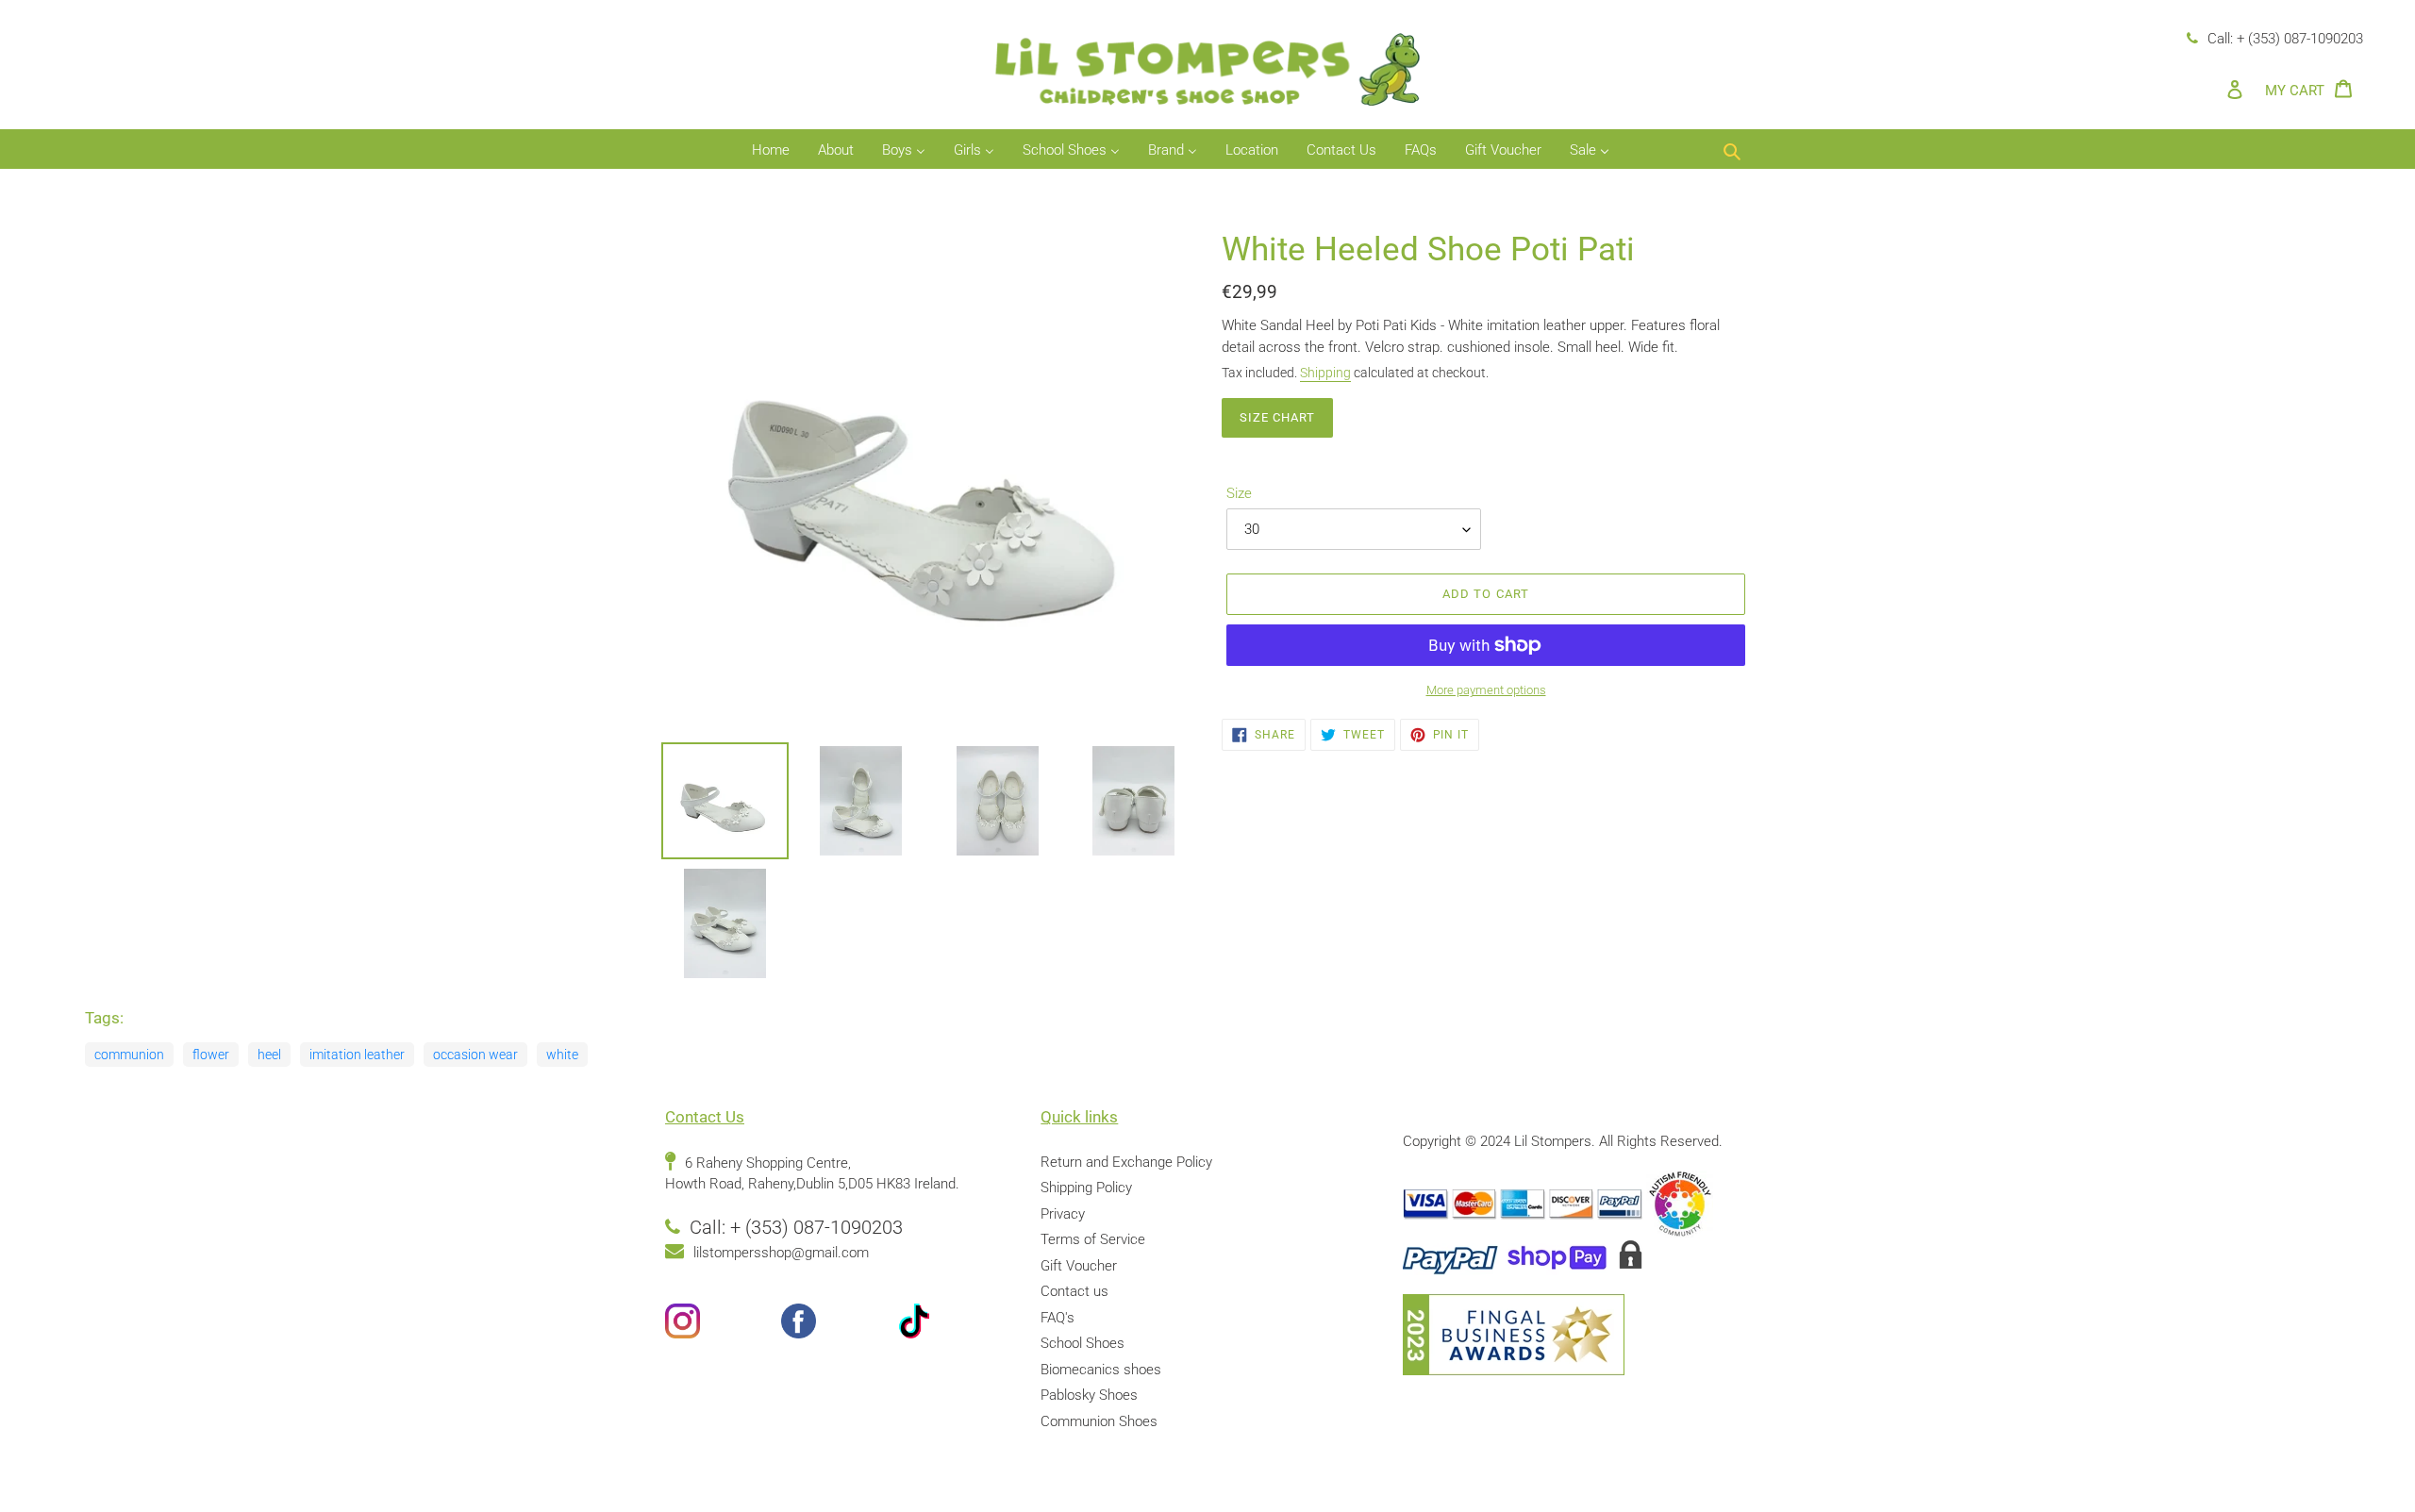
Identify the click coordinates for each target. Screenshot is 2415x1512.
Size (1239, 493)
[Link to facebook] (839, 1325)
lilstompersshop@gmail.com (781, 1253)
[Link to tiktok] (955, 1325)
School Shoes (1083, 1343)
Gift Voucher (1079, 1266)
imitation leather (357, 1055)
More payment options (1486, 690)
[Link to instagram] (723, 1325)
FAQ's (1058, 1318)
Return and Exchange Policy (1126, 1162)
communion (129, 1055)
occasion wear (475, 1055)
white (562, 1055)
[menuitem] (771, 151)
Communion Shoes (1099, 1421)
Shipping (1325, 373)
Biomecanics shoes (1101, 1370)
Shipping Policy (1086, 1188)
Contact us (1074, 1291)
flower (211, 1055)
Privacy (1063, 1214)
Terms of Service (1093, 1239)
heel (269, 1055)
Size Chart (1277, 417)
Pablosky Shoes (1089, 1395)
